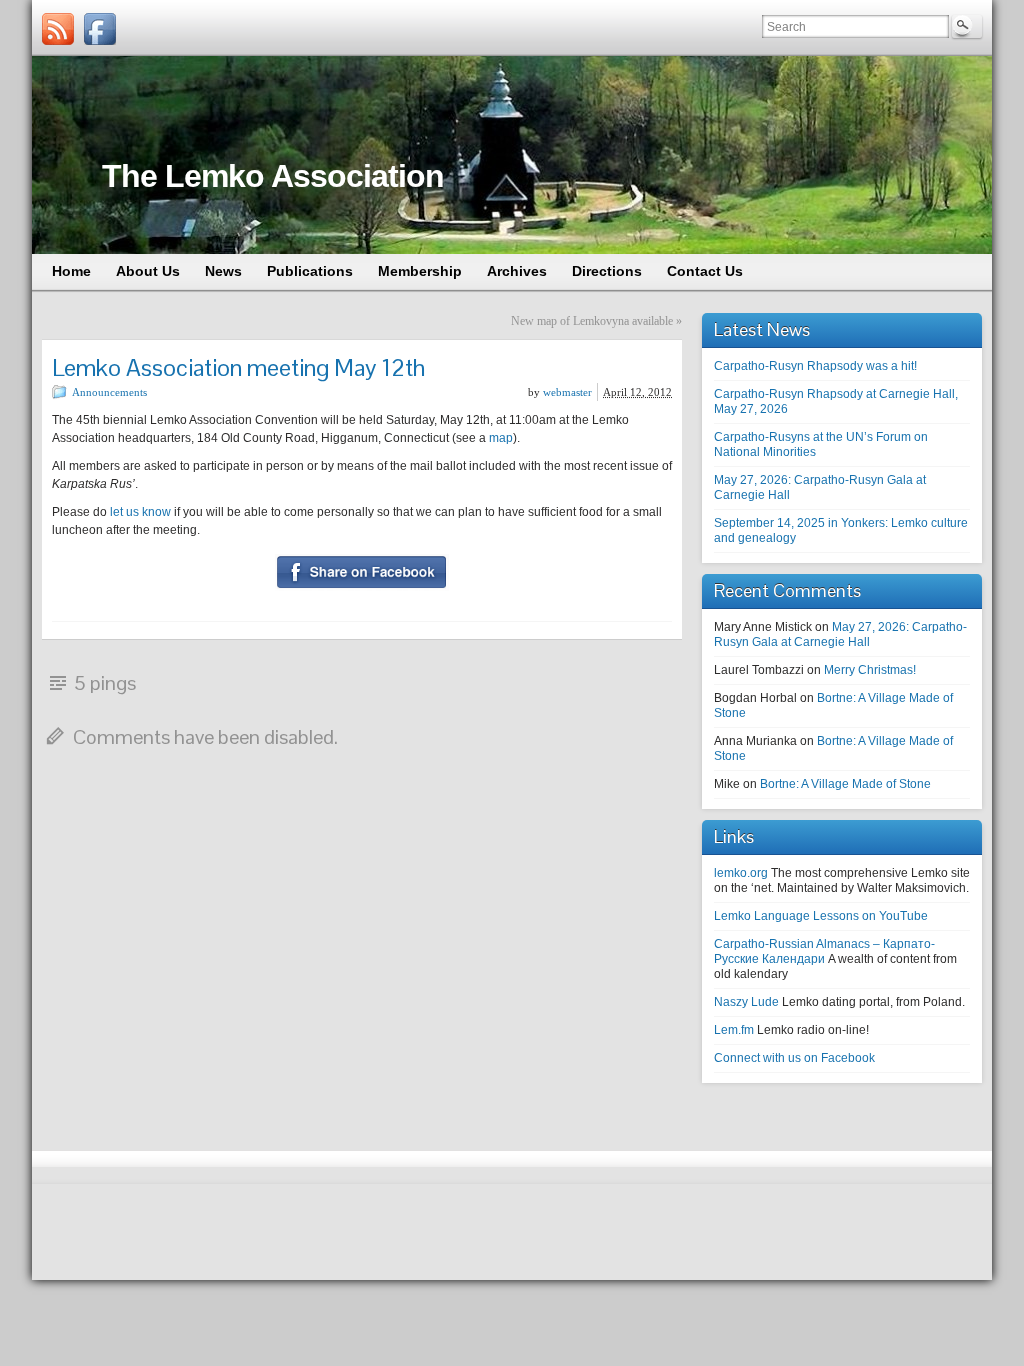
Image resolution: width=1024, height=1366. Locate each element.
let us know (140, 512)
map (501, 438)
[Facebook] (100, 29)
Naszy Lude (746, 1002)
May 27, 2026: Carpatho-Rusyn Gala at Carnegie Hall (840, 634)
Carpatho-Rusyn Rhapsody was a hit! (815, 366)
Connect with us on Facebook (794, 1058)
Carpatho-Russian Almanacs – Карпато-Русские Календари (824, 951)
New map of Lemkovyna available (592, 321)
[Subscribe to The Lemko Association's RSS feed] (58, 29)
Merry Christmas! (870, 670)
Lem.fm (734, 1030)
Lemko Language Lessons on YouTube (821, 916)
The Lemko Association (273, 176)
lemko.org (741, 873)
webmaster (567, 392)
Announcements (109, 392)
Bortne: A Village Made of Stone (845, 784)
